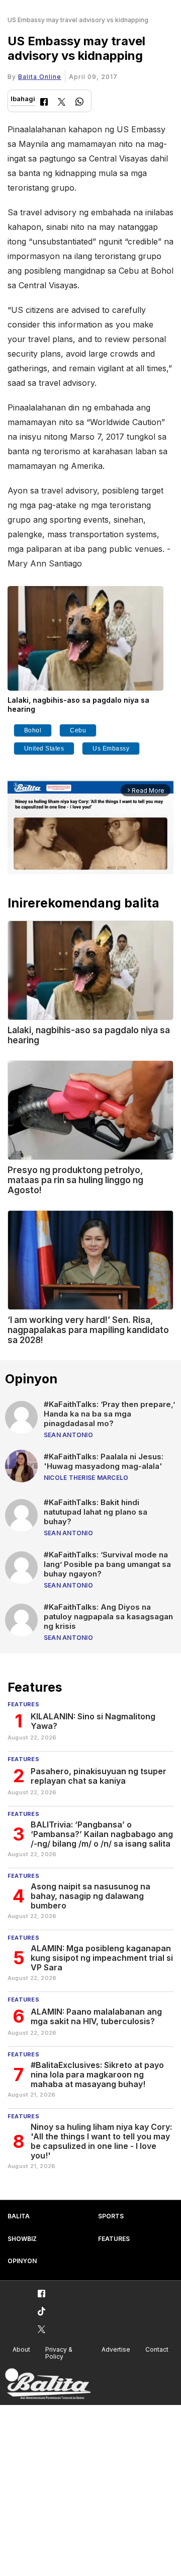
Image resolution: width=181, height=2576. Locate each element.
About (21, 2349)
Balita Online (40, 77)
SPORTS (111, 2216)
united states (44, 749)
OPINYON (22, 2261)
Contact (157, 2349)
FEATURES (114, 2239)
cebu (78, 730)
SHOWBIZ (22, 2239)
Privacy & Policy (59, 2353)
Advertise (116, 2349)
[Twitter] (62, 103)
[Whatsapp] (79, 103)
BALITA (19, 2216)
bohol (33, 730)
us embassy (111, 749)
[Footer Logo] (48, 2384)
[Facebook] (44, 103)
